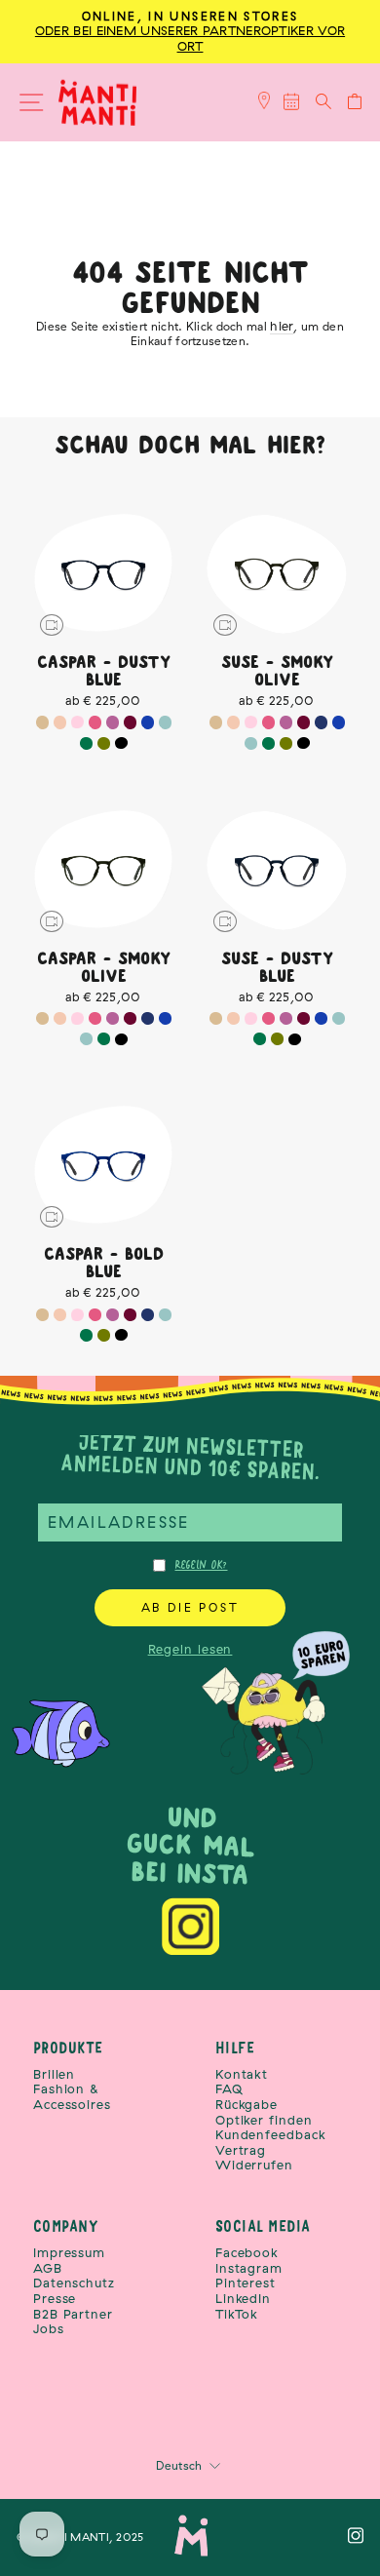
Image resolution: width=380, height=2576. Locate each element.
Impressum (69, 2253)
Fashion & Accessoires (72, 2097)
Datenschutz (74, 2283)
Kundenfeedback (271, 2135)
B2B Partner (73, 2314)
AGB (48, 2268)
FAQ (229, 2089)
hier (282, 326)
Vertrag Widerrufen (254, 2158)
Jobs (49, 2329)
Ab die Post (190, 1607)
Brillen (54, 2074)
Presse (55, 2299)
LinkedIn (243, 2299)
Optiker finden (264, 2120)
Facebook (247, 2253)
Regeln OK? (202, 1565)
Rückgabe (247, 2105)
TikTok (237, 2314)
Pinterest (246, 2283)
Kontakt (242, 2074)
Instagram (249, 2268)
